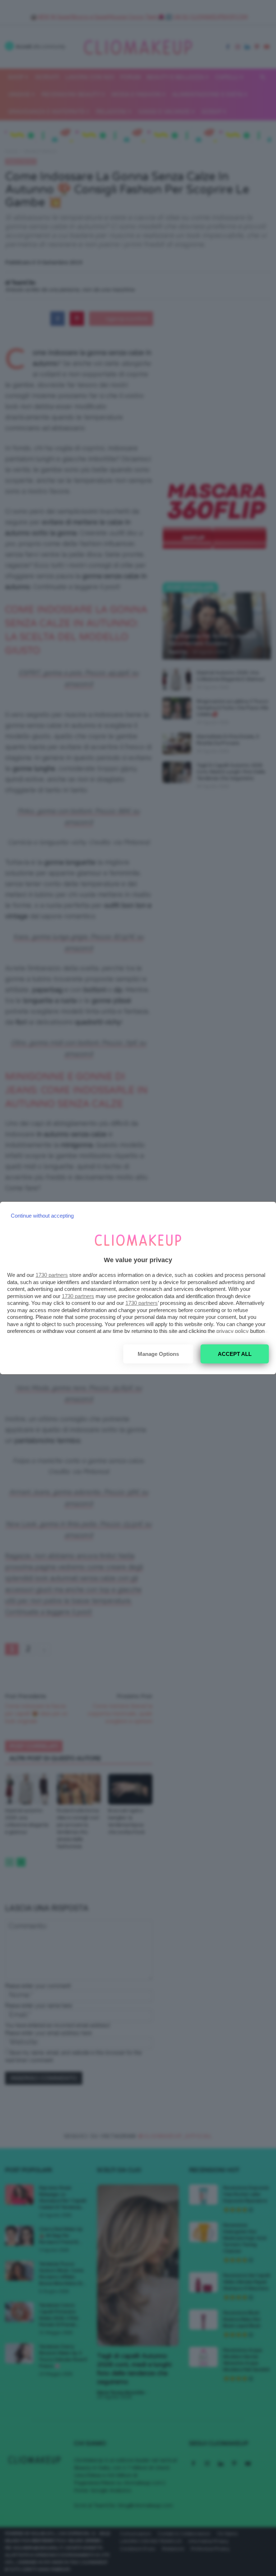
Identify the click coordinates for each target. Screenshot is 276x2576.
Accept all (235, 1354)
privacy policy (233, 1331)
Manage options (158, 1354)
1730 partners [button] (52, 1275)
